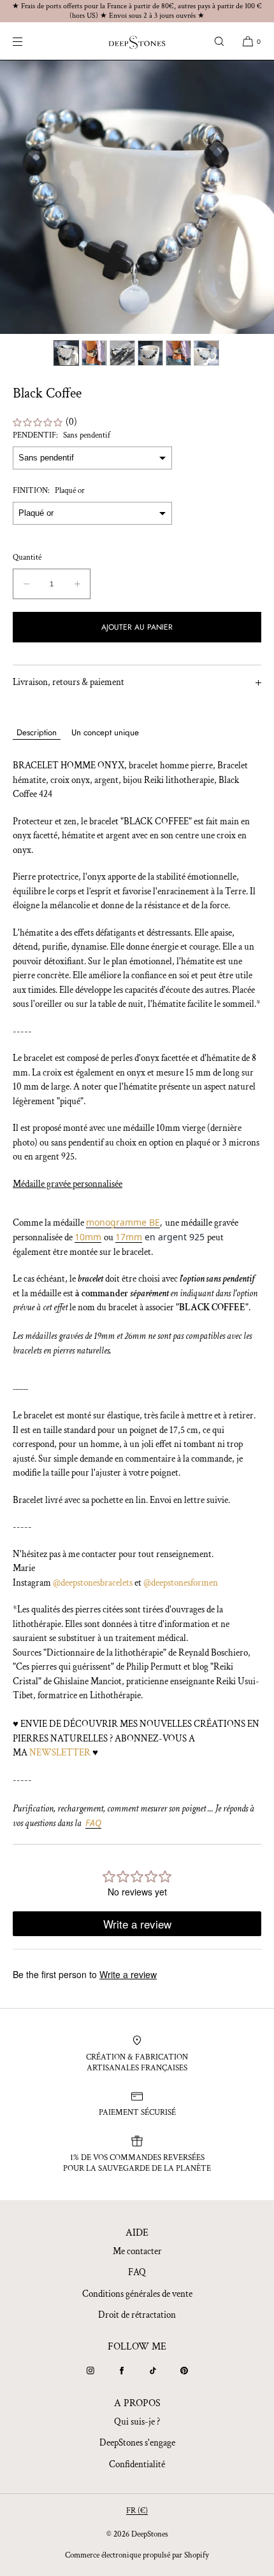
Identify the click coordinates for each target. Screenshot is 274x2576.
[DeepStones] (137, 41)
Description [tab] (37, 732)
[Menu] (28, 41)
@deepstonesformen (181, 1583)
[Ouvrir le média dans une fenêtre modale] (137, 197)
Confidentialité (137, 2464)
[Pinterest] (184, 2371)
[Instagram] (90, 2371)
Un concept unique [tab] (105, 732)
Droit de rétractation (137, 2315)
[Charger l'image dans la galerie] (66, 353)
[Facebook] (122, 2371)
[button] (219, 41)
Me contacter (137, 2251)
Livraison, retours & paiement (68, 682)
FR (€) (137, 2511)
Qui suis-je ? (137, 2422)
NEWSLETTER (60, 1753)
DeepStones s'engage (137, 2443)
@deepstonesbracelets (93, 1583)
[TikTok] (153, 2371)
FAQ (137, 2272)
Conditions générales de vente (137, 2294)
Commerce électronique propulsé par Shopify (137, 2555)
